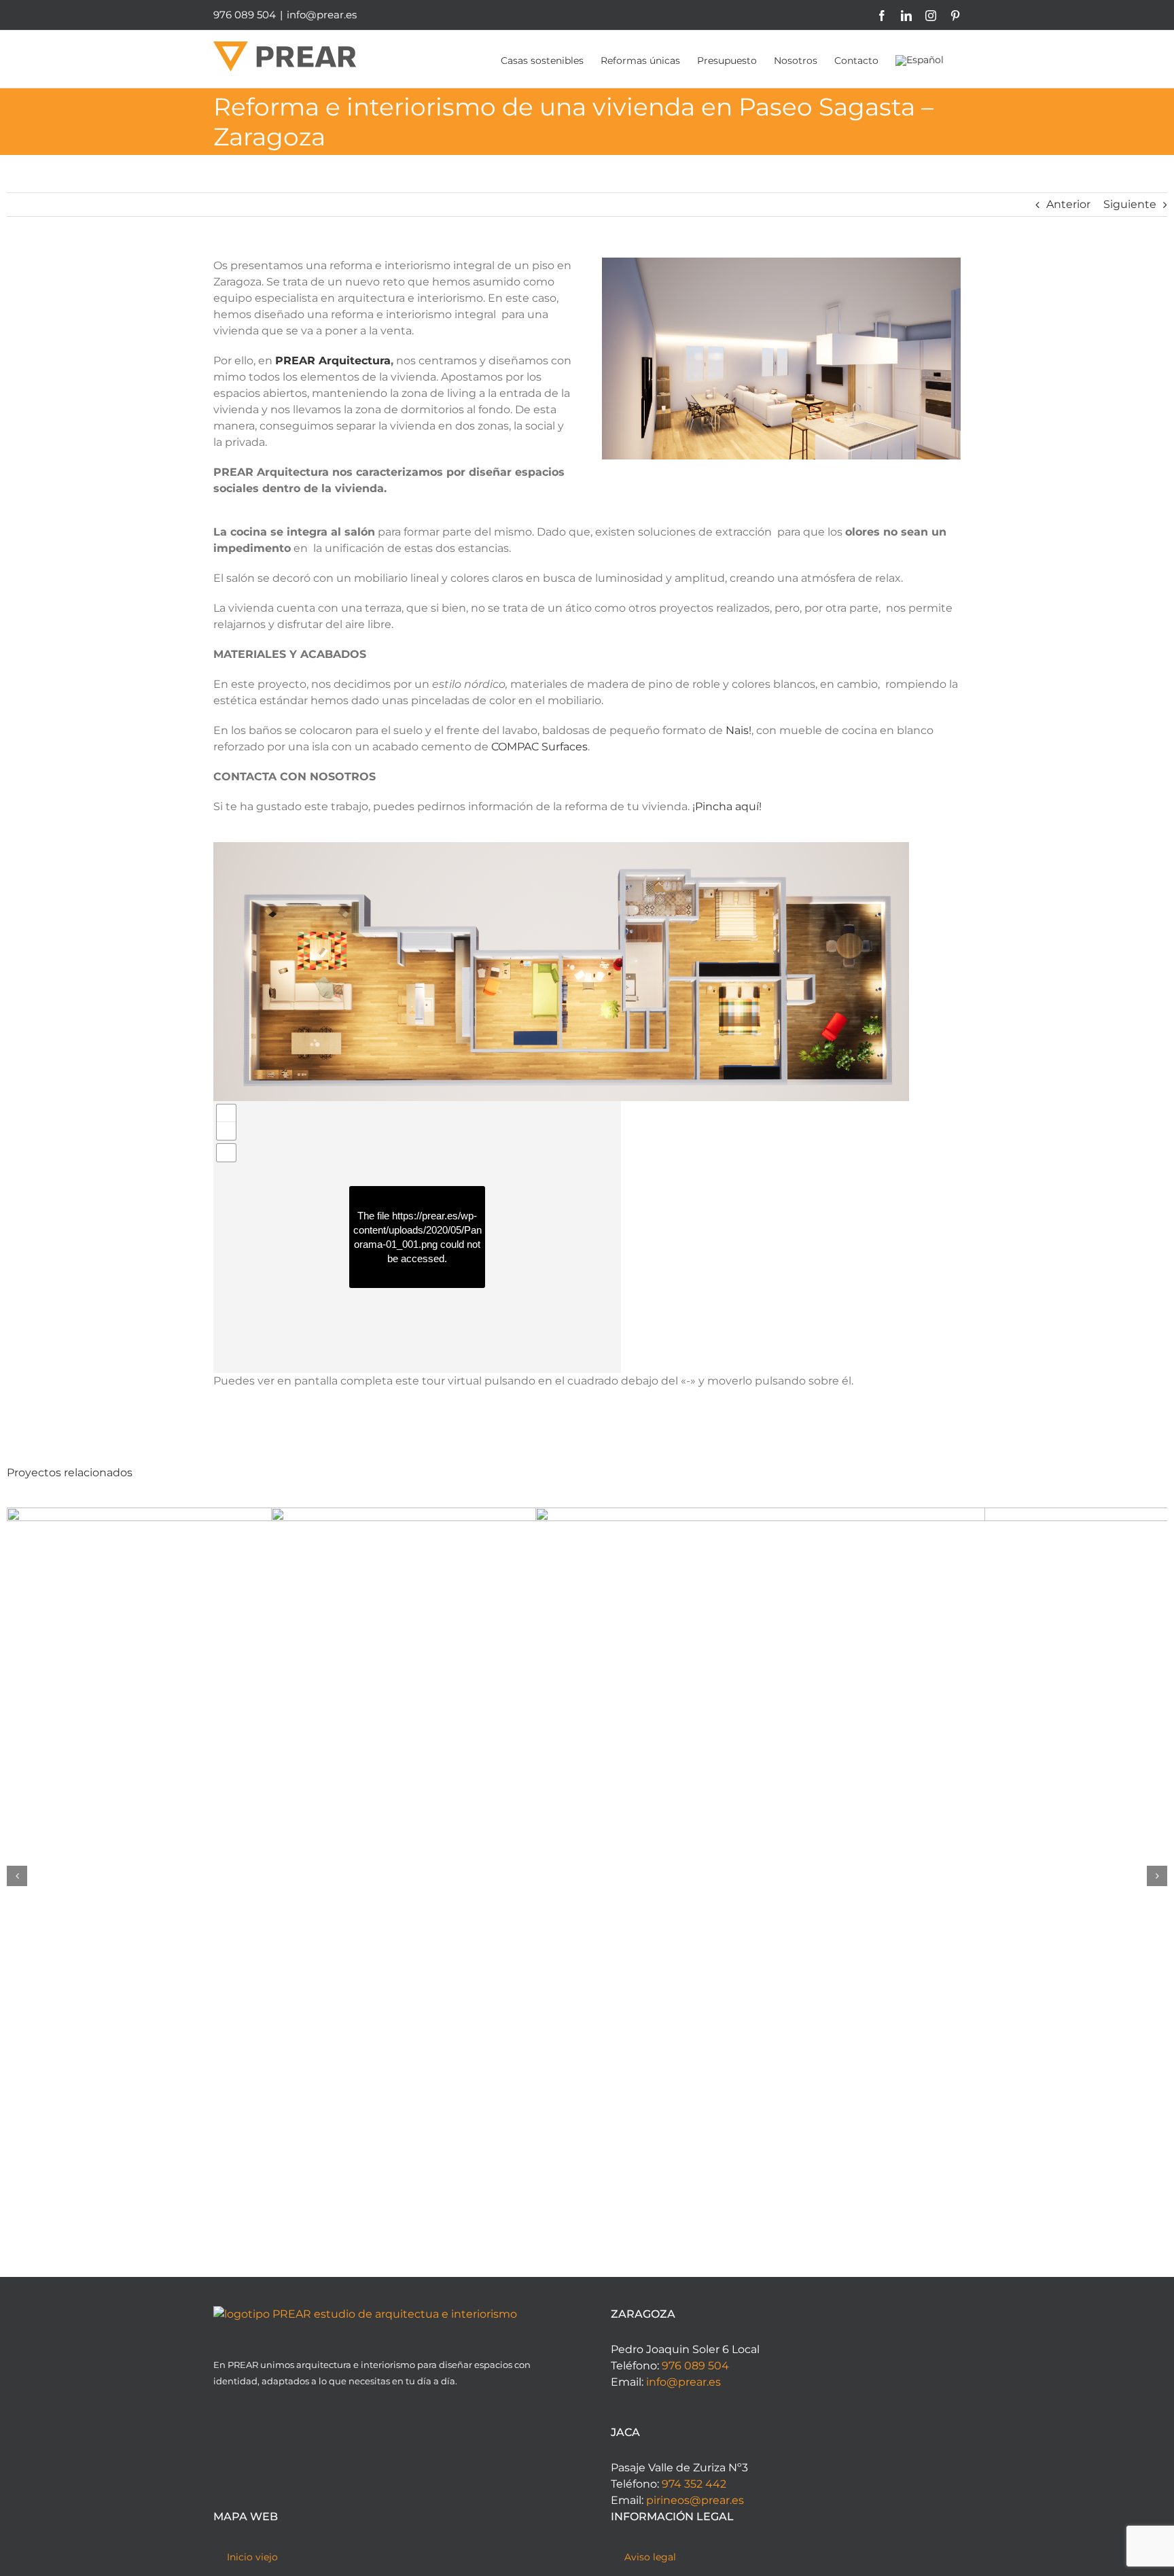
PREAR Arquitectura (333, 361)
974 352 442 (694, 2484)
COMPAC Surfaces (539, 747)
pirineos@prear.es (695, 2500)
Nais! (739, 730)
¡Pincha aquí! (727, 806)
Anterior (1068, 204)
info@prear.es (322, 15)
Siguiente (1130, 204)
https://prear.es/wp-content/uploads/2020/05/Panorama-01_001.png (417, 1230)
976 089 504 (695, 2366)
